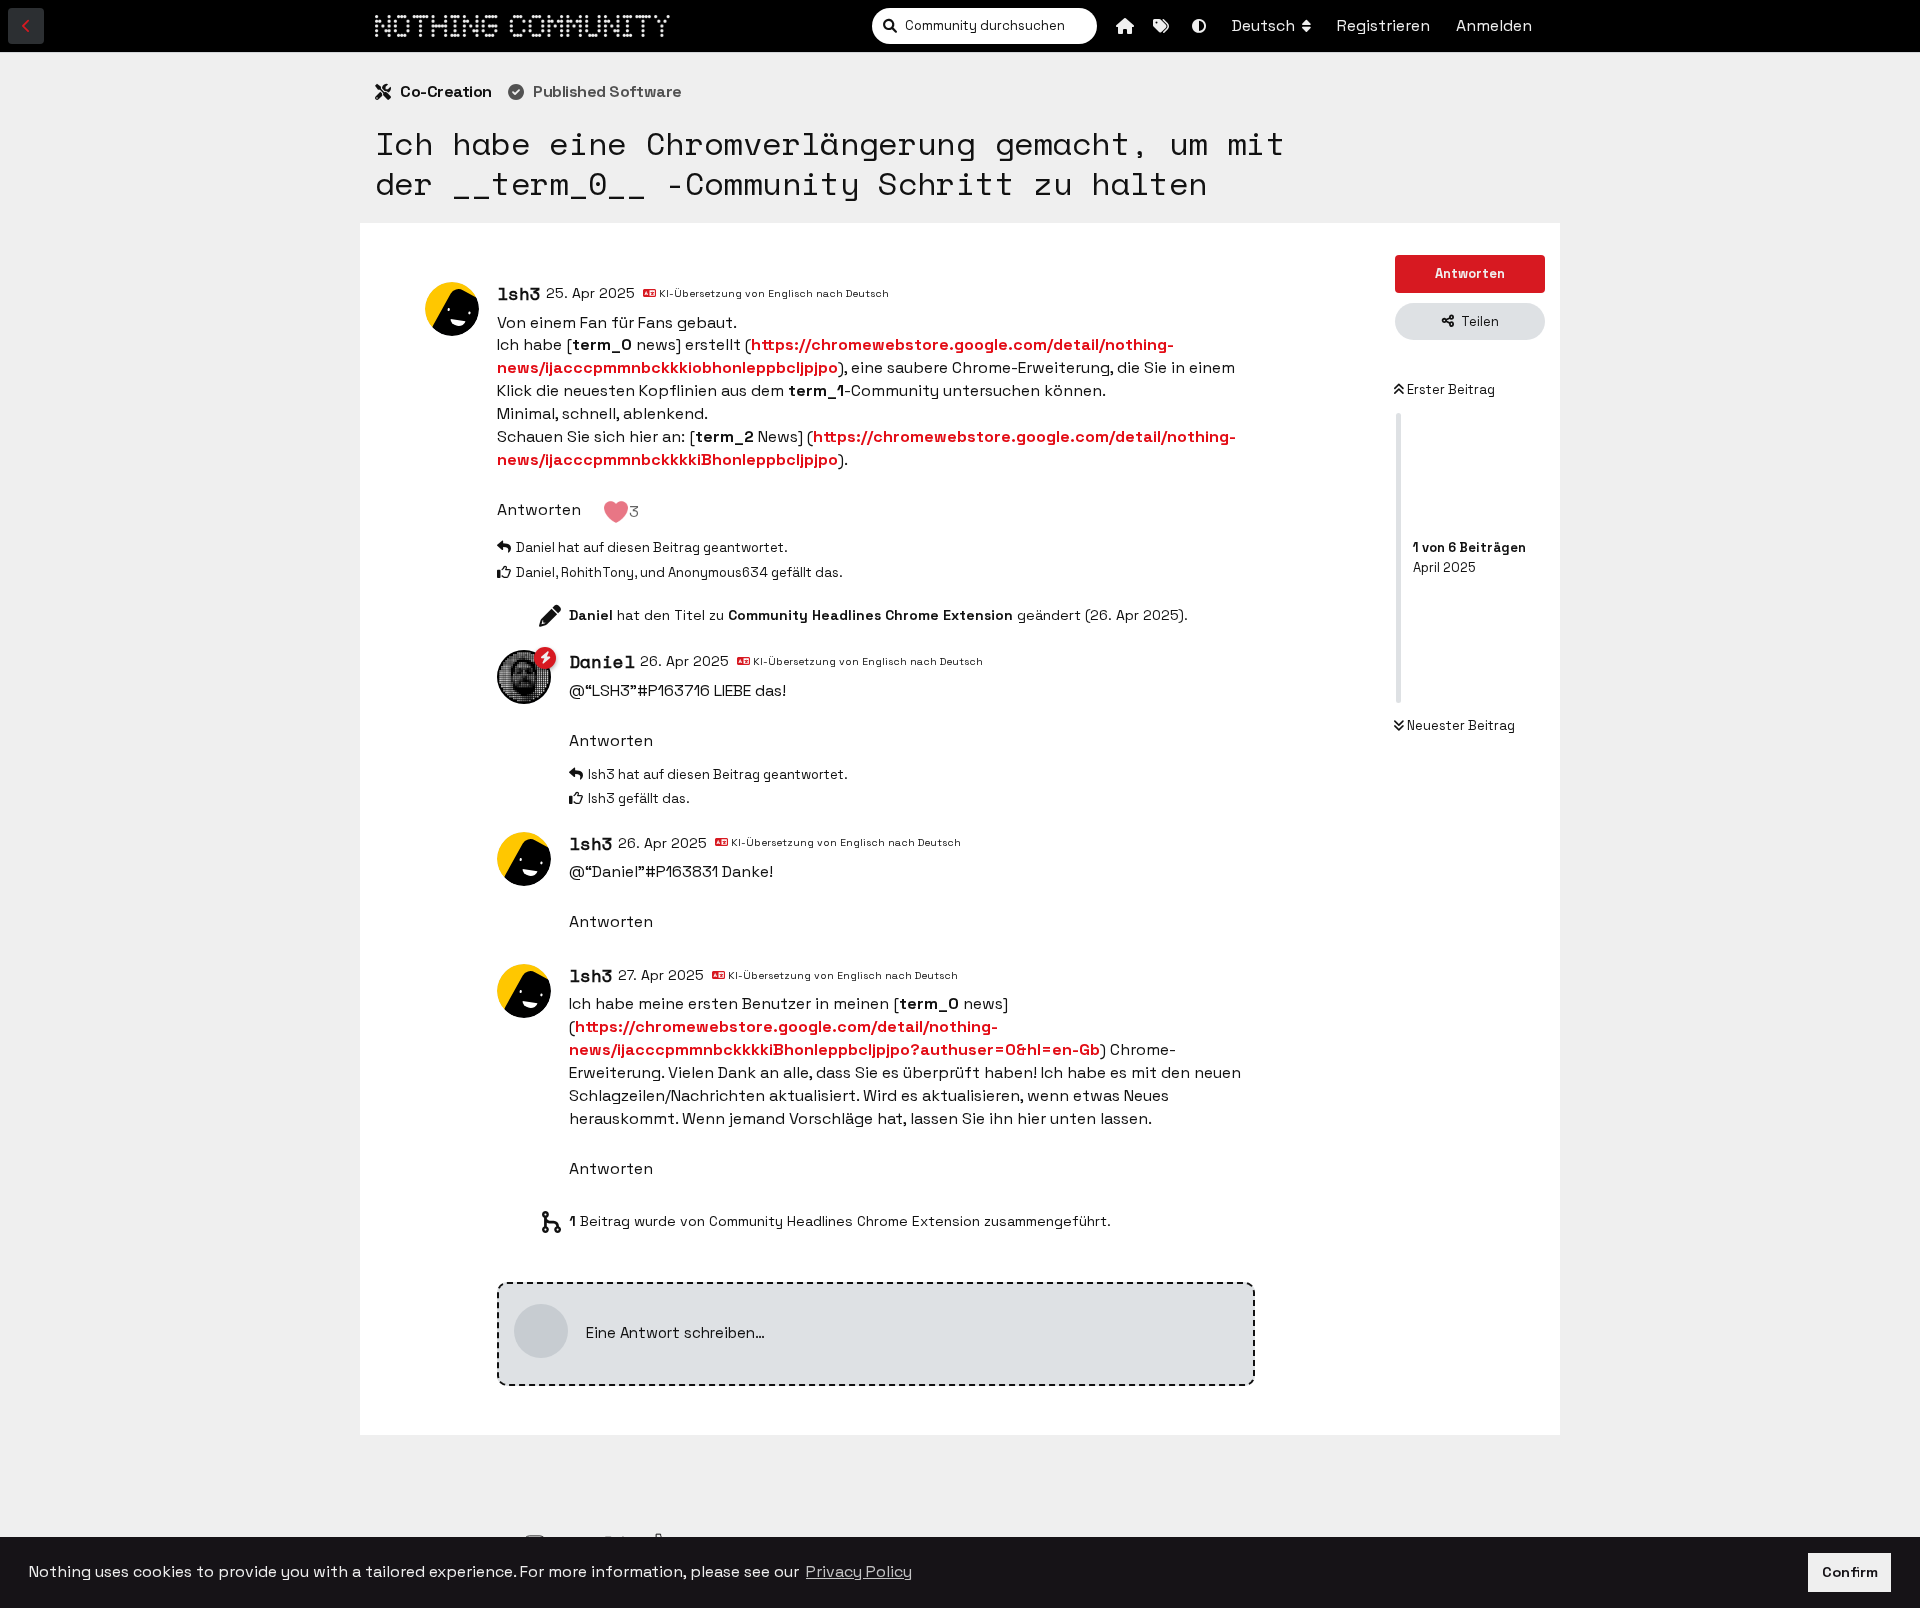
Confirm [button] (1850, 1572)
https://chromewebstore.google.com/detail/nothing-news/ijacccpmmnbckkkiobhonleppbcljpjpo (835, 356)
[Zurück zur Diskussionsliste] (26, 26)
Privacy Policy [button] (859, 1571)
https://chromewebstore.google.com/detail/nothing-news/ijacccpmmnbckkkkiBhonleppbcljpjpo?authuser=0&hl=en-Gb (834, 1038)
